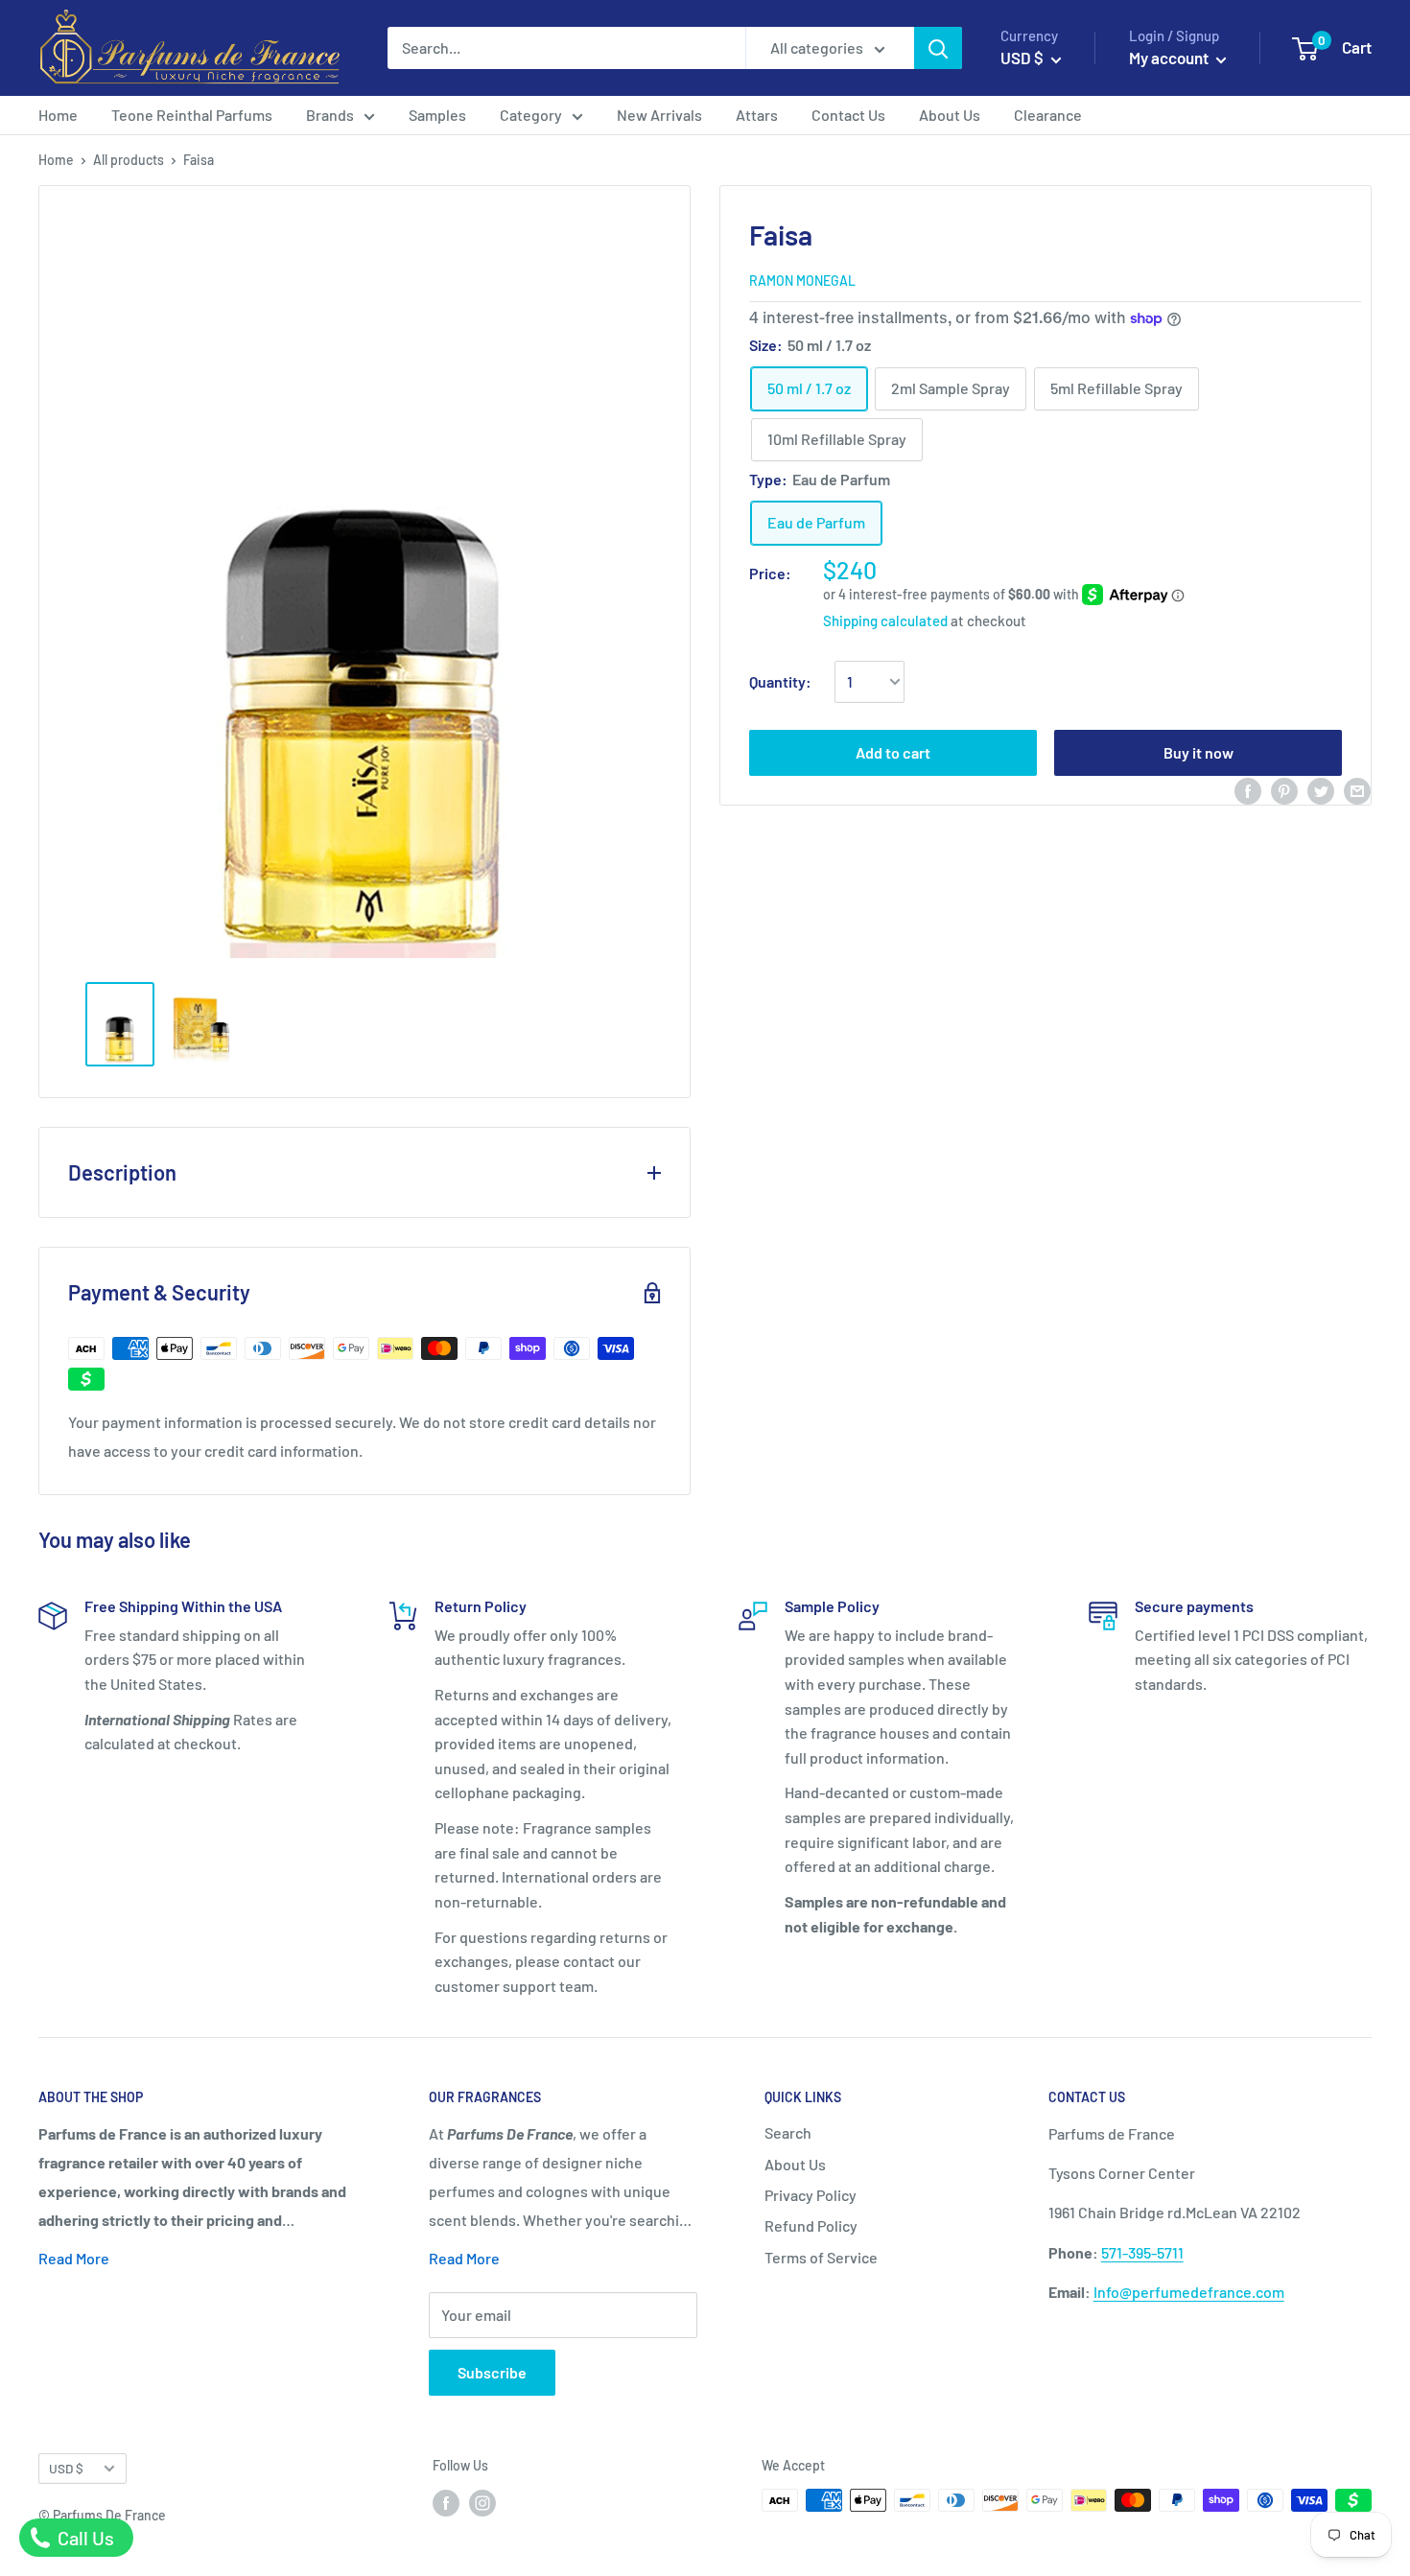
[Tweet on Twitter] (1321, 790)
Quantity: (780, 681)
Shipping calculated (885, 621)
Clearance (1048, 115)
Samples (437, 115)
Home (58, 115)
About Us (950, 115)
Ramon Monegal (802, 281)
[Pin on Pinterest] (1284, 790)
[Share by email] (1357, 790)
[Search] (938, 48)
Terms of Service (821, 2257)
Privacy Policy (811, 2195)
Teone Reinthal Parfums (192, 115)
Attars (757, 115)
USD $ (66, 2468)
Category (531, 115)
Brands (330, 115)
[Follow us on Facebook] (446, 2502)
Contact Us (848, 115)
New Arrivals (659, 115)
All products (129, 160)
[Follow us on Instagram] (482, 2502)
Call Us (84, 2538)
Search (788, 2132)
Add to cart (893, 752)
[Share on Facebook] (1248, 790)
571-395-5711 (1142, 2252)
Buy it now (1198, 752)
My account (1170, 58)
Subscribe (492, 2372)
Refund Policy (811, 2225)
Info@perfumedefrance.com (1189, 2292)
